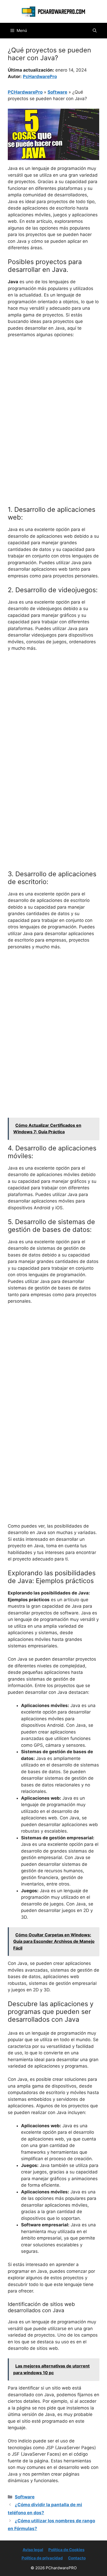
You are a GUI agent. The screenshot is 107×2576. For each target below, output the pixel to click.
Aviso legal (33, 2550)
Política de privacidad (42, 2558)
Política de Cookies (66, 2550)
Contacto (77, 2558)
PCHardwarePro (25, 92)
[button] (95, 31)
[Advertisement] (53, 398)
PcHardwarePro (40, 77)
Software (57, 92)
